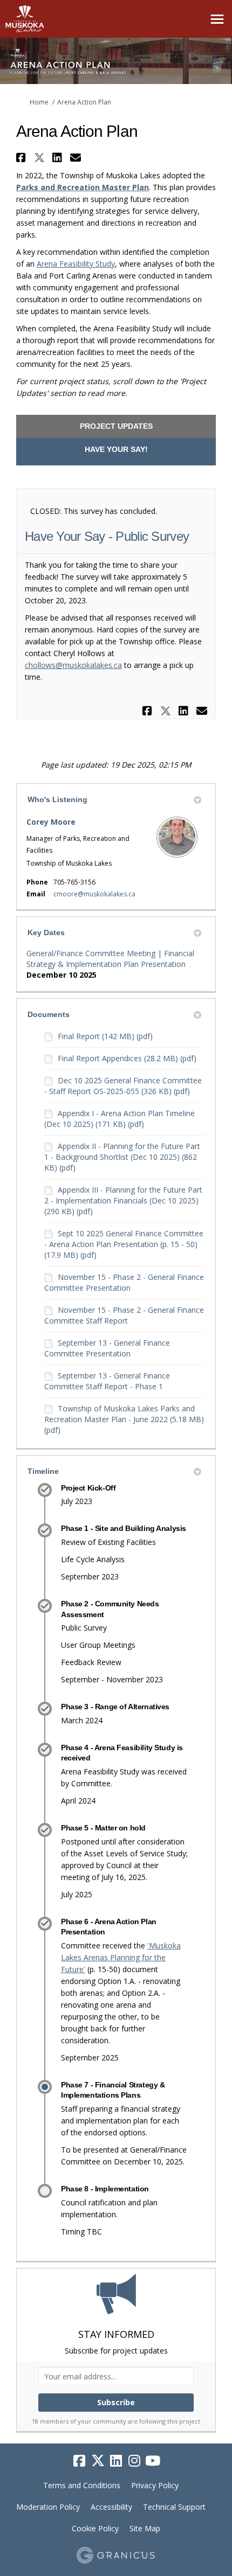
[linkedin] (116, 2461)
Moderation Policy (48, 2507)
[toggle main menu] (217, 19)
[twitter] (98, 2461)
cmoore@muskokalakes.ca (94, 894)
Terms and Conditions (82, 2485)
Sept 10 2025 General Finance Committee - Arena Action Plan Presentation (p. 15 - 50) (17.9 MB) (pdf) (124, 1244)
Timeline (43, 1471)
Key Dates (46, 932)
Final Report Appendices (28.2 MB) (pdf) (127, 1058)
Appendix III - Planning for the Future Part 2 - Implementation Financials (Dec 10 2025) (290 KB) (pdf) (123, 1200)
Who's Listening (57, 799)
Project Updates (116, 426)
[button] (22, 158)
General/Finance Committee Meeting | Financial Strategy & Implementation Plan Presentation (110, 959)
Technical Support (174, 2507)
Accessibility (111, 2507)
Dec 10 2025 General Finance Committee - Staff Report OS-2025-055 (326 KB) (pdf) (123, 1086)
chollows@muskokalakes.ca (73, 665)
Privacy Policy (155, 2485)
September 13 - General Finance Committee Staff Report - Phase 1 (107, 1381)
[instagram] (134, 2461)
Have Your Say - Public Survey (107, 536)
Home (39, 102)
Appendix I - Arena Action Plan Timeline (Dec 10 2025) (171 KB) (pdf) (120, 1119)
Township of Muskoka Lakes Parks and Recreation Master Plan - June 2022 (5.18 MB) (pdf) (124, 1419)
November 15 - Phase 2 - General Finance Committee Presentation (124, 1282)
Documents (49, 1014)
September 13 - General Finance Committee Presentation (107, 1348)
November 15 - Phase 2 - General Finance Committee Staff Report (124, 1315)
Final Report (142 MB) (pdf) (105, 1036)
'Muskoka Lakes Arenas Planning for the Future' (121, 1957)
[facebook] (79, 2461)
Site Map (145, 2528)
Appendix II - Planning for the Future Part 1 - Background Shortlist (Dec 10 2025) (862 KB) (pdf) (122, 1157)
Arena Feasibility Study (76, 264)
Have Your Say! (116, 449)
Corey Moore (51, 822)
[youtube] (153, 2461)
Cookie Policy (95, 2528)
